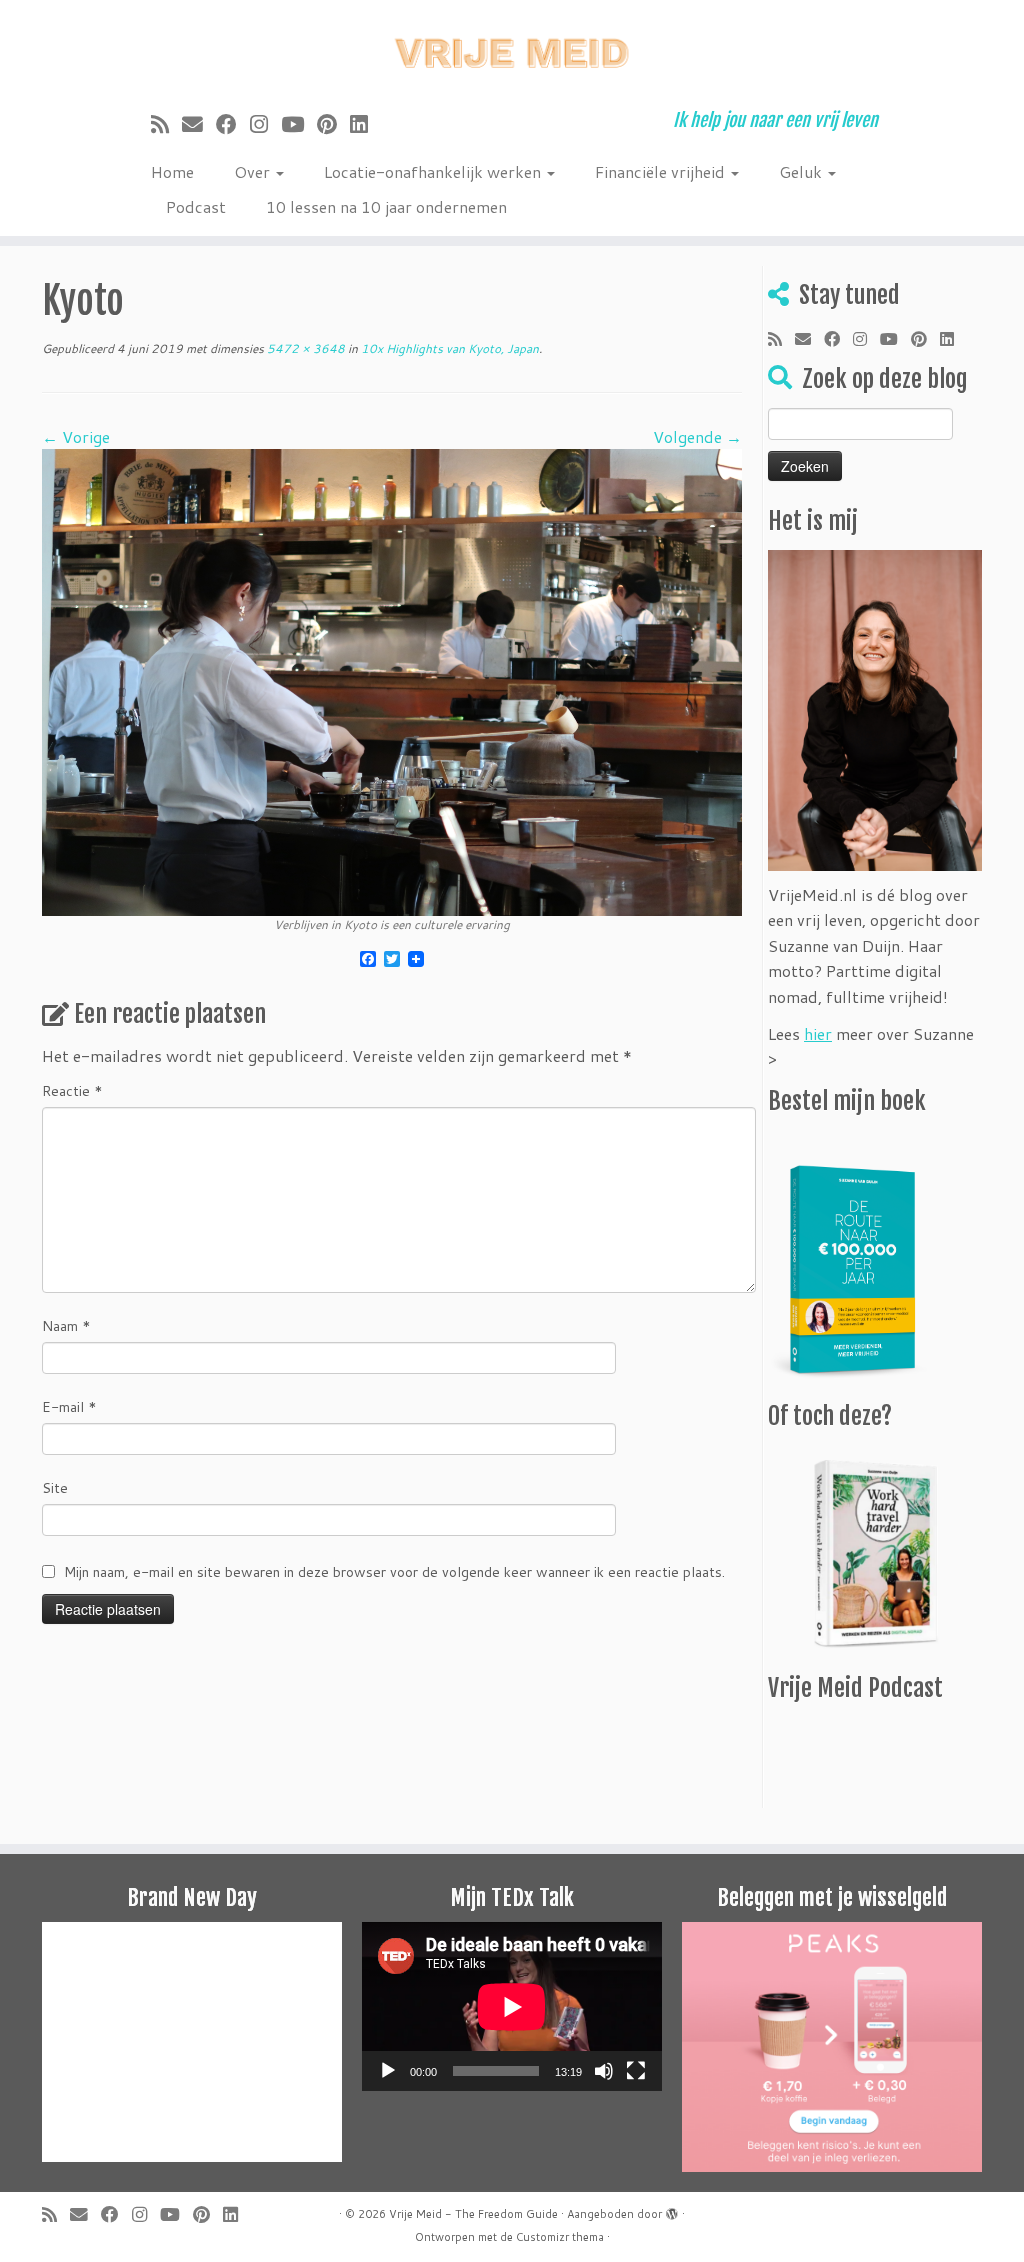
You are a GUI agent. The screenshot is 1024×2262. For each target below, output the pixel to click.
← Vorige (76, 436)
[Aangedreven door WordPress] (672, 2210)
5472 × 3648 (304, 348)
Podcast (196, 206)
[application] (512, 2006)
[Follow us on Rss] (166, 124)
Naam (66, 1326)
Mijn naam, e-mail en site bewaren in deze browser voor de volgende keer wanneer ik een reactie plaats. (394, 1572)
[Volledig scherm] (636, 2071)
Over (254, 171)
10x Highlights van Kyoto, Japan (448, 348)
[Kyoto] (392, 680)
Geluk (802, 171)
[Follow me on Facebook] (233, 124)
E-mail (69, 1407)
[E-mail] (199, 124)
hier (818, 1033)
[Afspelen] (388, 2071)
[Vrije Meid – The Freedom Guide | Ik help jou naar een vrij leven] (512, 47)
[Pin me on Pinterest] (333, 124)
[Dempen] (604, 2071)
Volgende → (697, 436)
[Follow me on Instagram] (265, 124)
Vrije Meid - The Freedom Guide (473, 2214)
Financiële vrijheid (662, 171)
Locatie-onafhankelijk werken (434, 171)
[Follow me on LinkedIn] (365, 124)
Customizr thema (560, 2237)
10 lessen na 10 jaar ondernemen (386, 206)
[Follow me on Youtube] (299, 124)
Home (172, 171)
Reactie (72, 1091)
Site (55, 1488)
